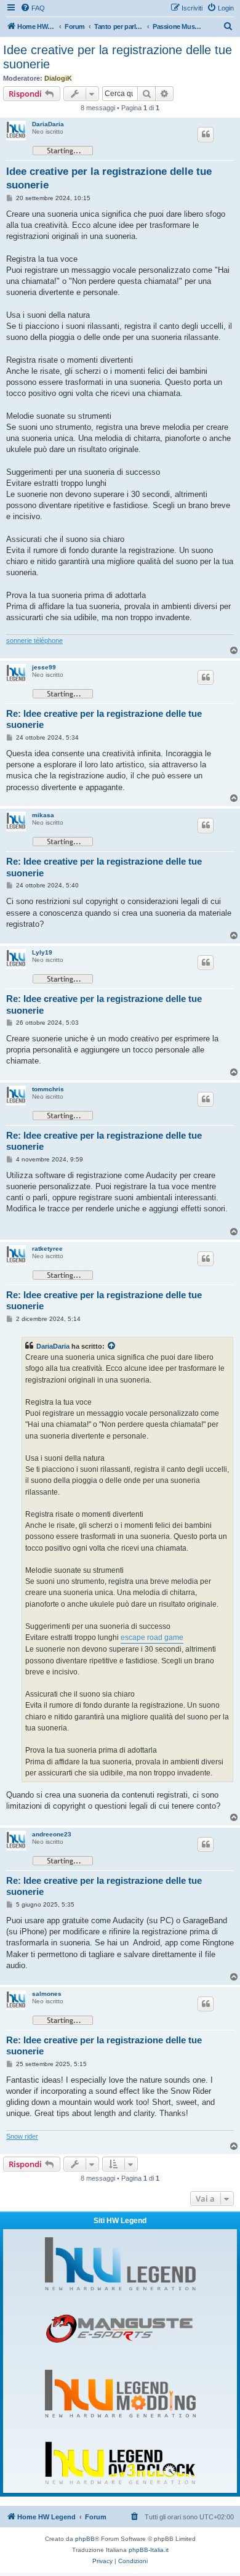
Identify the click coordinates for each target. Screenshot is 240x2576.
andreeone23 (52, 1834)
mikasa (43, 815)
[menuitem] (33, 8)
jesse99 (44, 667)
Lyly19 (42, 952)
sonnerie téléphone (34, 640)
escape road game (152, 1637)
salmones (47, 1994)
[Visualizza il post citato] (112, 1346)
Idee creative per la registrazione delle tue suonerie (118, 57)
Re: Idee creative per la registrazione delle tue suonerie (104, 719)
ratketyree (47, 1249)
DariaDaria (48, 124)
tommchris (48, 1089)
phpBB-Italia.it (149, 2550)
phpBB (85, 2539)
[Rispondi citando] (206, 134)
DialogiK (58, 78)
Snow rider (22, 2136)
